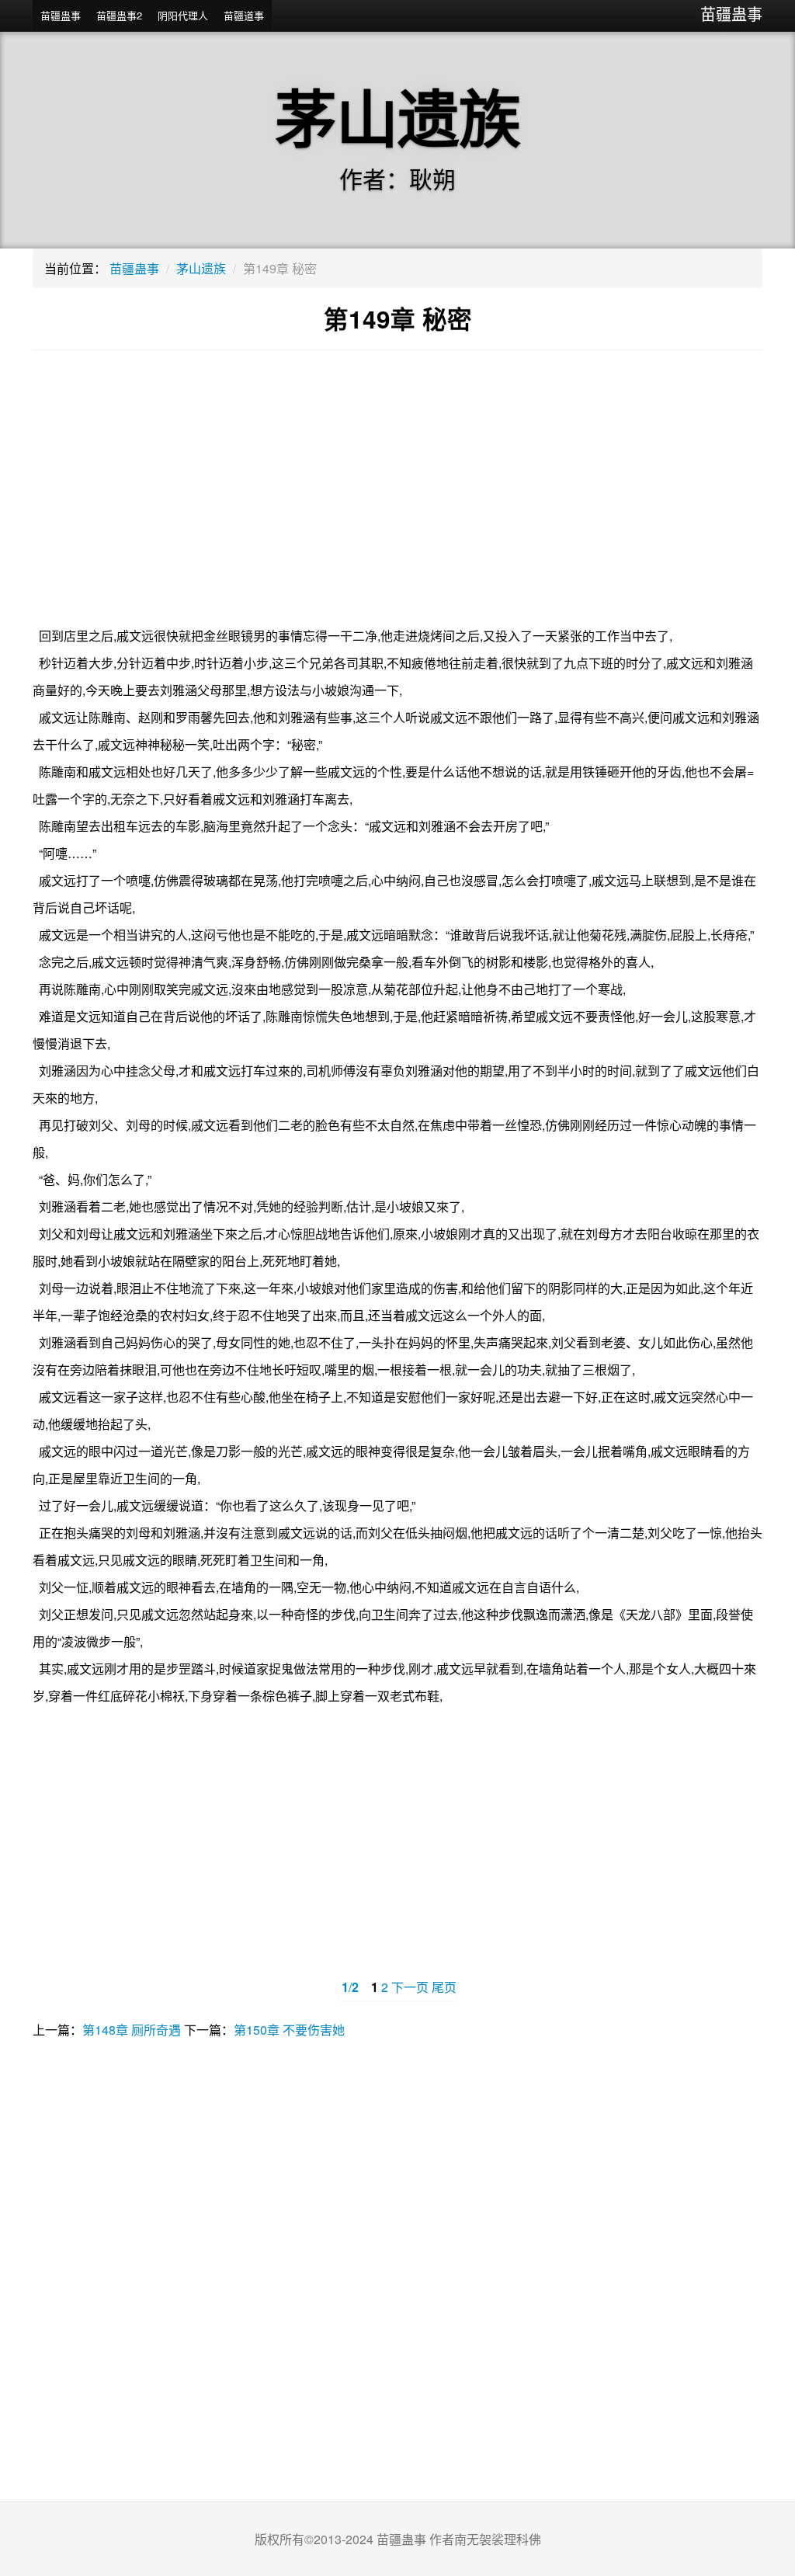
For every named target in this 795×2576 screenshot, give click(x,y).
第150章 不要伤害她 (289, 2030)
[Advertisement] (397, 498)
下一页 (410, 1987)
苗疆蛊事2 (119, 15)
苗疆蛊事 (731, 14)
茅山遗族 (201, 268)
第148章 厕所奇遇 (132, 2030)
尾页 (444, 1987)
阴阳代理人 (183, 15)
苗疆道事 (244, 15)
